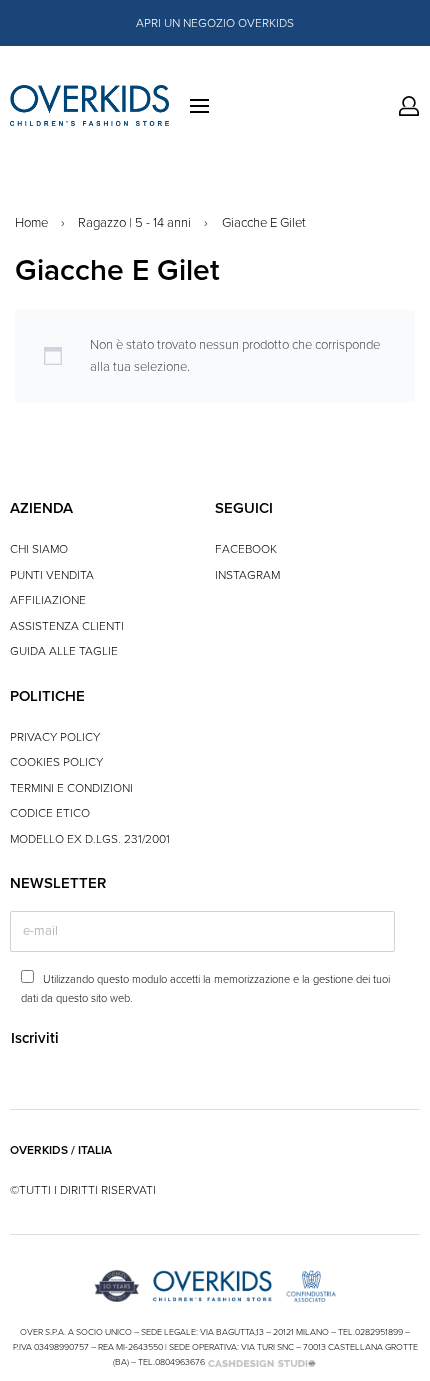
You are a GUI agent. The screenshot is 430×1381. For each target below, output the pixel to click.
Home (31, 223)
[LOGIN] (409, 106)
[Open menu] (199, 106)
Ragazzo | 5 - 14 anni (134, 223)
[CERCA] (397, 106)
